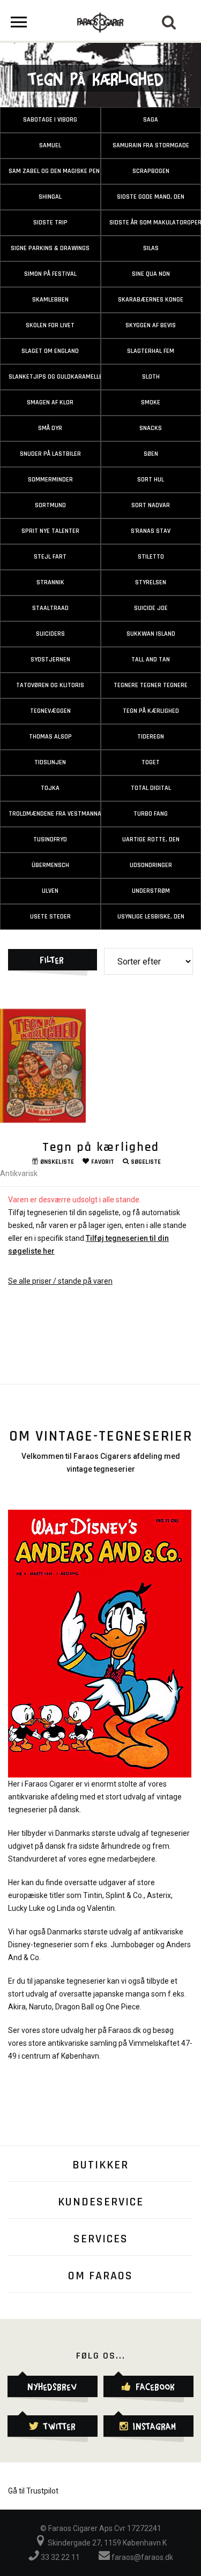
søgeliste (146, 1162)
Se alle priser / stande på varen (60, 1281)
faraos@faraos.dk (142, 2557)
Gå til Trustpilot (33, 2491)
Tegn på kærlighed (101, 1147)
